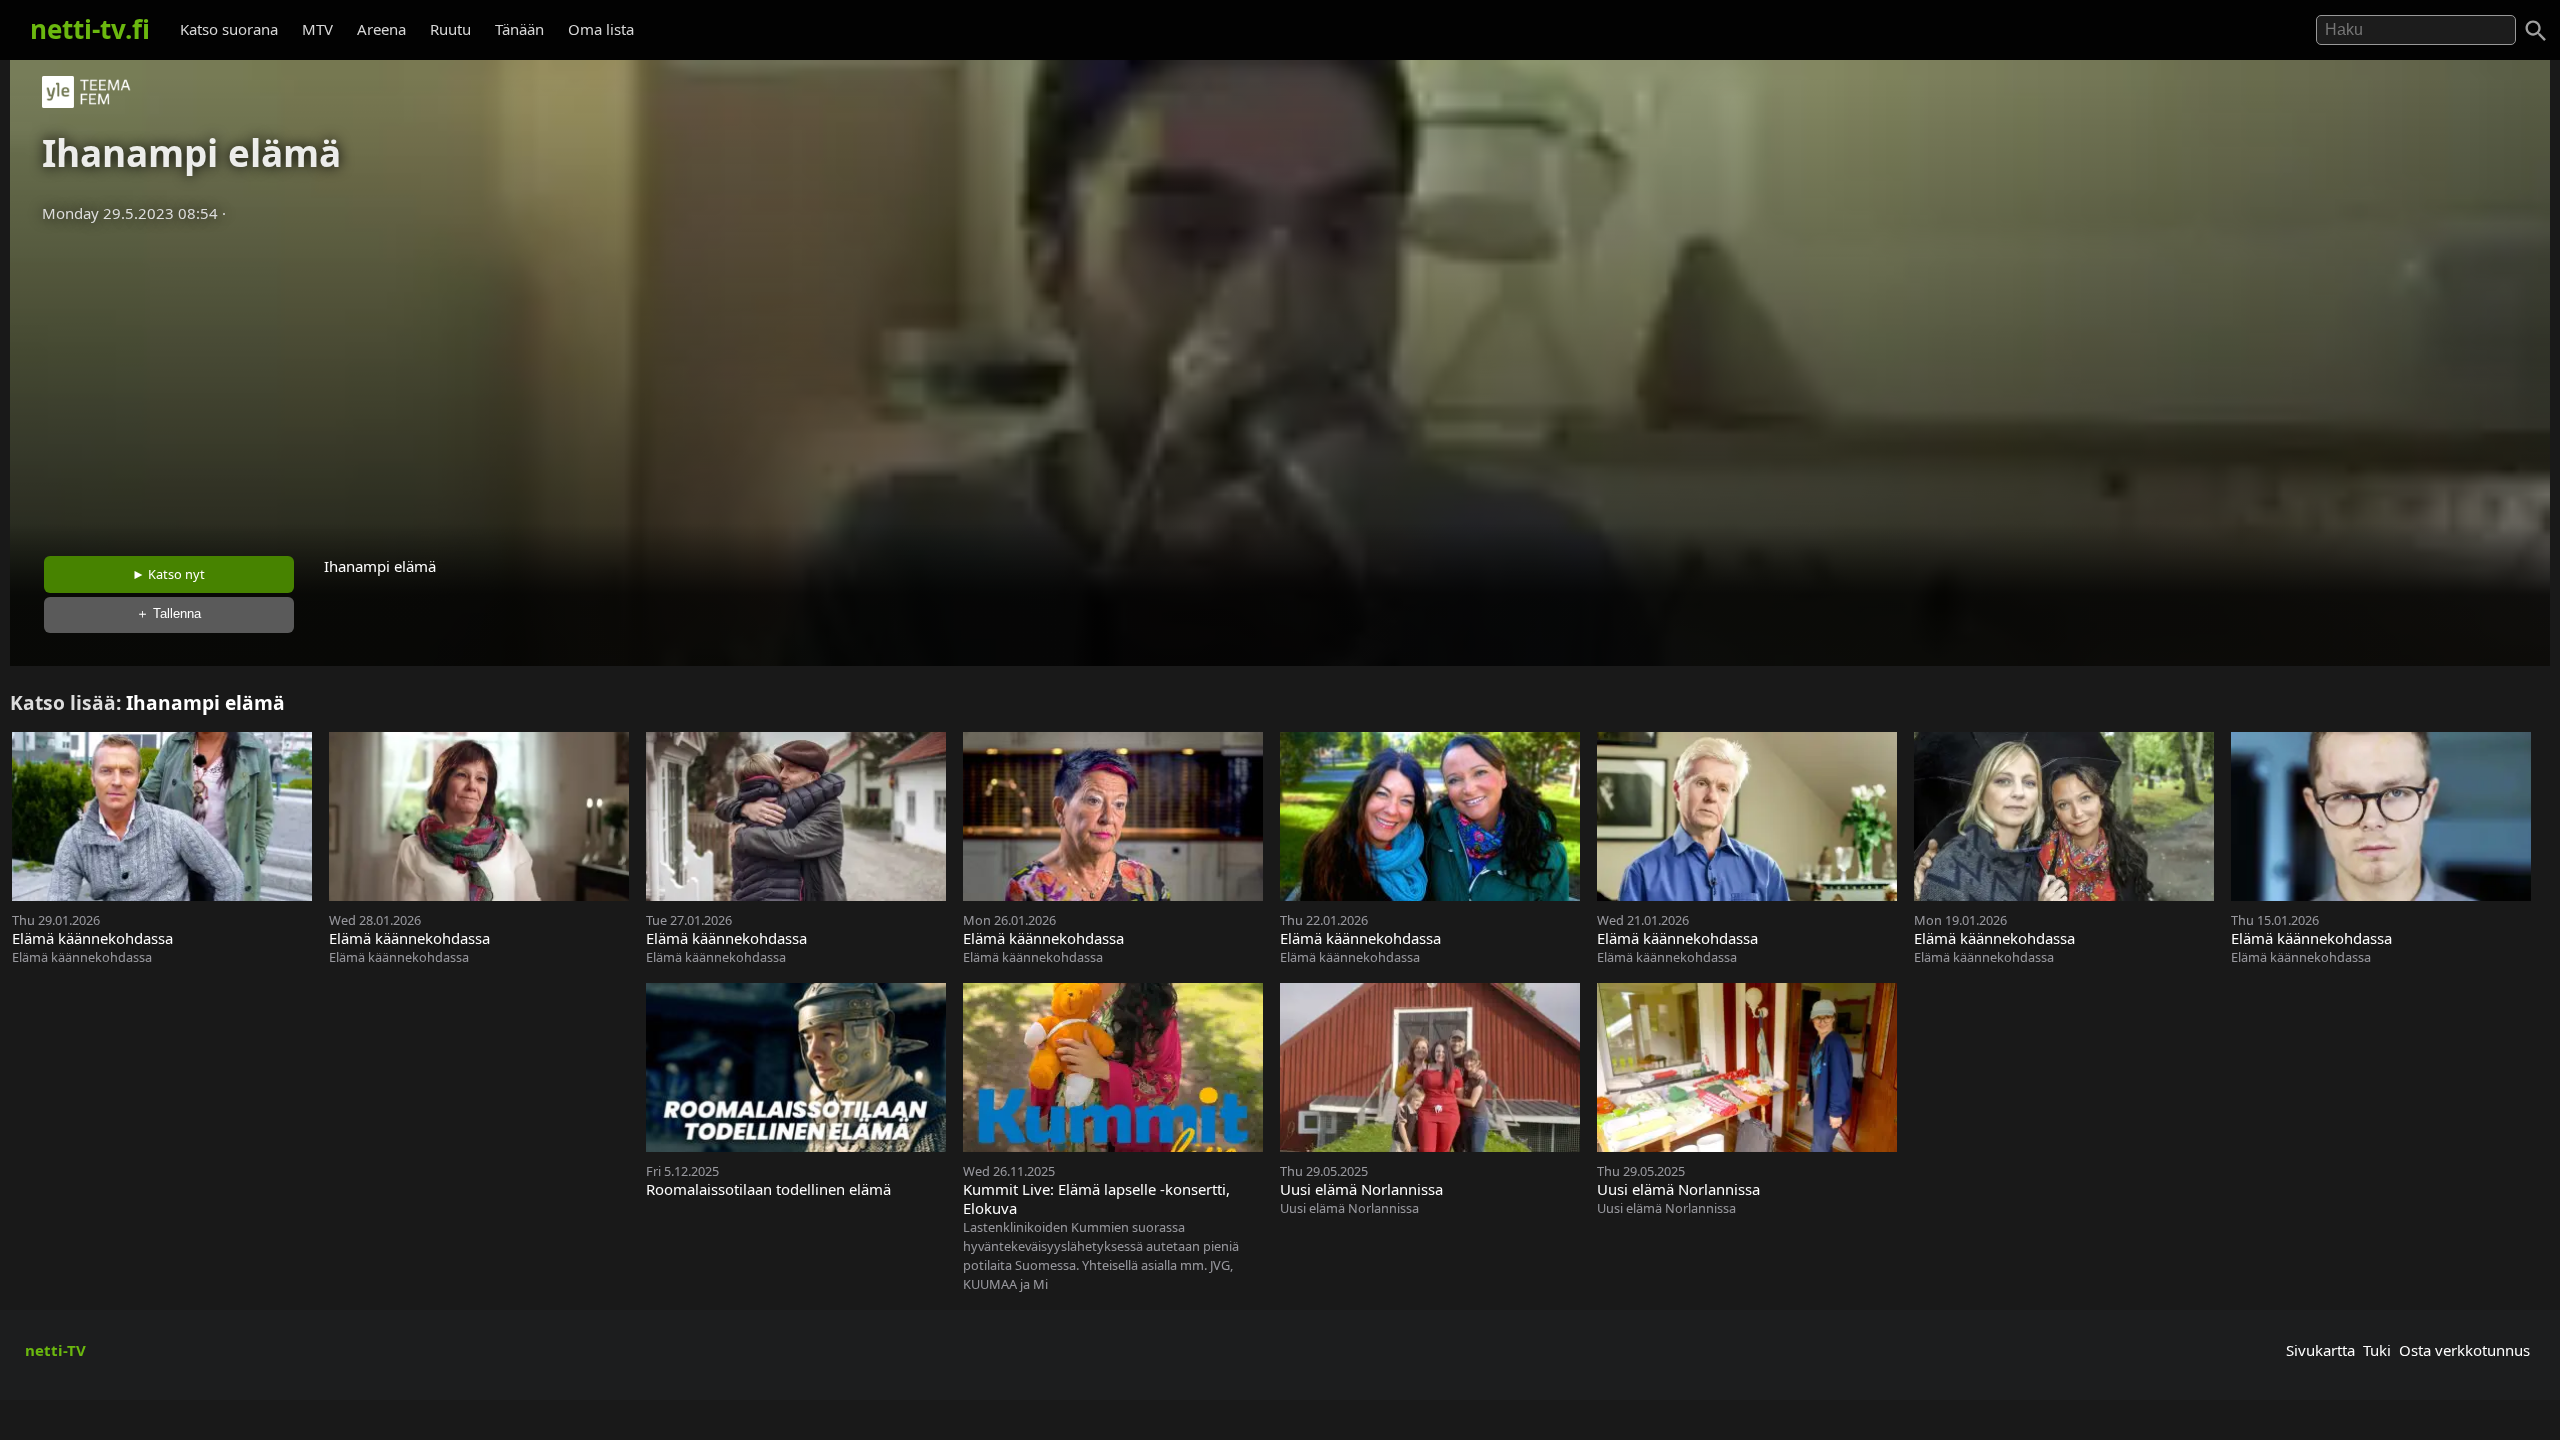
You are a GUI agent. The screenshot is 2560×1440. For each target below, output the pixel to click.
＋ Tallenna (168, 613)
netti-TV (55, 1350)
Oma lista (601, 29)
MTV (317, 29)
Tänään (519, 29)
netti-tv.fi (90, 29)
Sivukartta (2320, 1350)
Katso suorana (229, 29)
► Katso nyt (168, 574)
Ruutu (450, 29)
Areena (381, 29)
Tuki (2377, 1350)
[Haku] (2536, 31)
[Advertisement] (1280, 383)
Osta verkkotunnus (2464, 1350)
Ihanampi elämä (205, 702)
